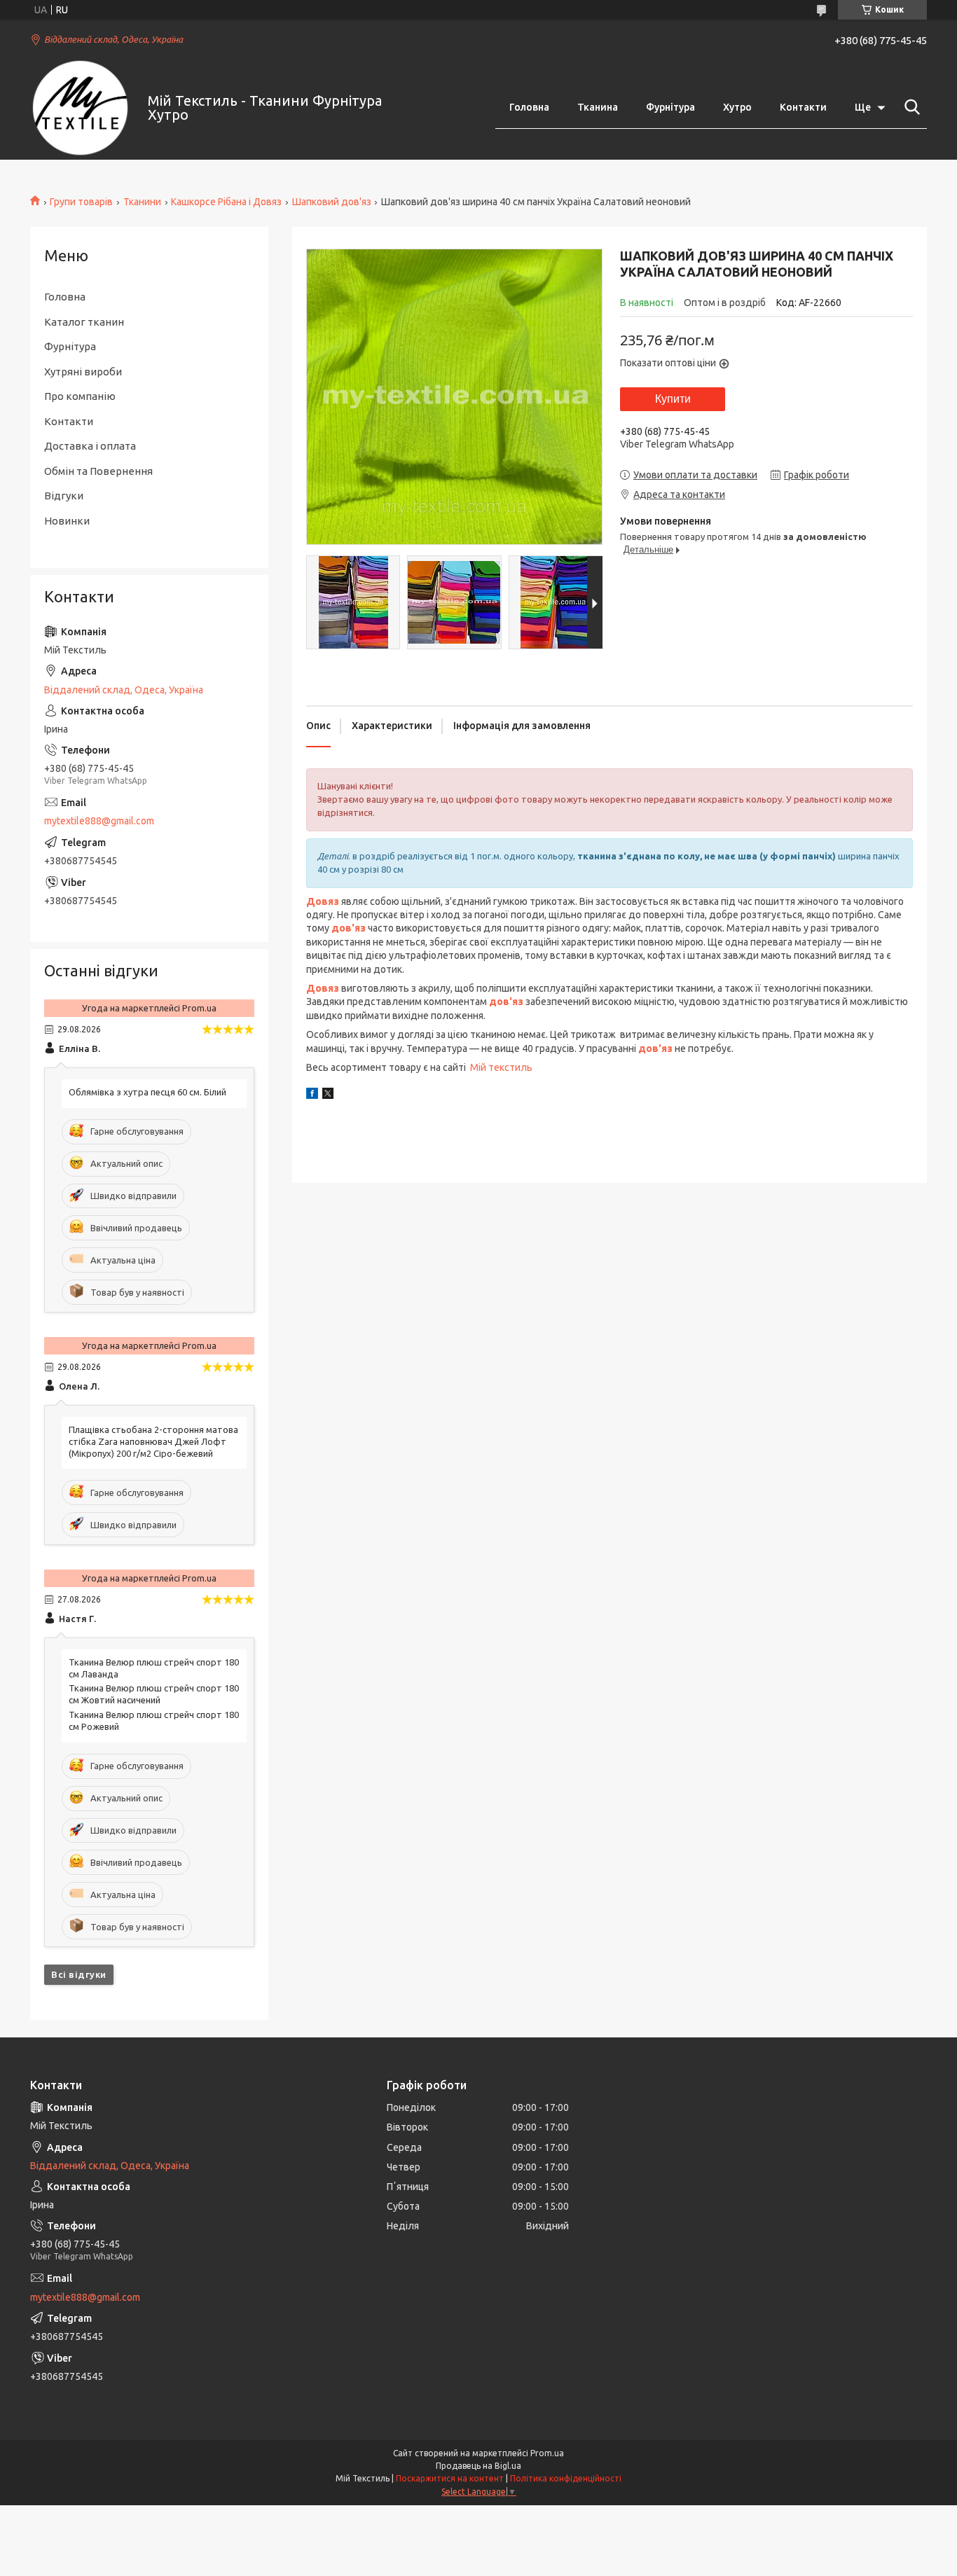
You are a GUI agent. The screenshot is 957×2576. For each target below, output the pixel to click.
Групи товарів (81, 202)
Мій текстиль (501, 1067)
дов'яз (506, 1002)
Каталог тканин (84, 322)
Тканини (142, 202)
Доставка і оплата (90, 446)
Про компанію (80, 396)
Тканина (598, 107)
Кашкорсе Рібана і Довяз (226, 202)
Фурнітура (670, 107)
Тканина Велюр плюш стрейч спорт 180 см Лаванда (154, 1668)
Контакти (803, 107)
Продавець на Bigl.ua (478, 2466)
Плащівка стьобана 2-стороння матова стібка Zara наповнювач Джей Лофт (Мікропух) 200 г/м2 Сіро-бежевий (153, 1441)
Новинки (67, 521)
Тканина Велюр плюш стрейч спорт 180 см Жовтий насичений (154, 1694)
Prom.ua (547, 2453)
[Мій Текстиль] (80, 108)
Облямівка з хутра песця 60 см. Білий (147, 1092)
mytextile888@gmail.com (99, 821)
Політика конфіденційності (566, 2478)
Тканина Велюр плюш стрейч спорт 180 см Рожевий (154, 1720)
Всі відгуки (79, 1974)
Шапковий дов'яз (332, 202)
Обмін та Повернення (98, 471)
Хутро (737, 107)
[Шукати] (909, 107)
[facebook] (312, 1095)
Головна (529, 107)
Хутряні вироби (83, 372)
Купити (673, 399)
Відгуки (64, 496)
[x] (328, 1095)
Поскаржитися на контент (450, 2478)
